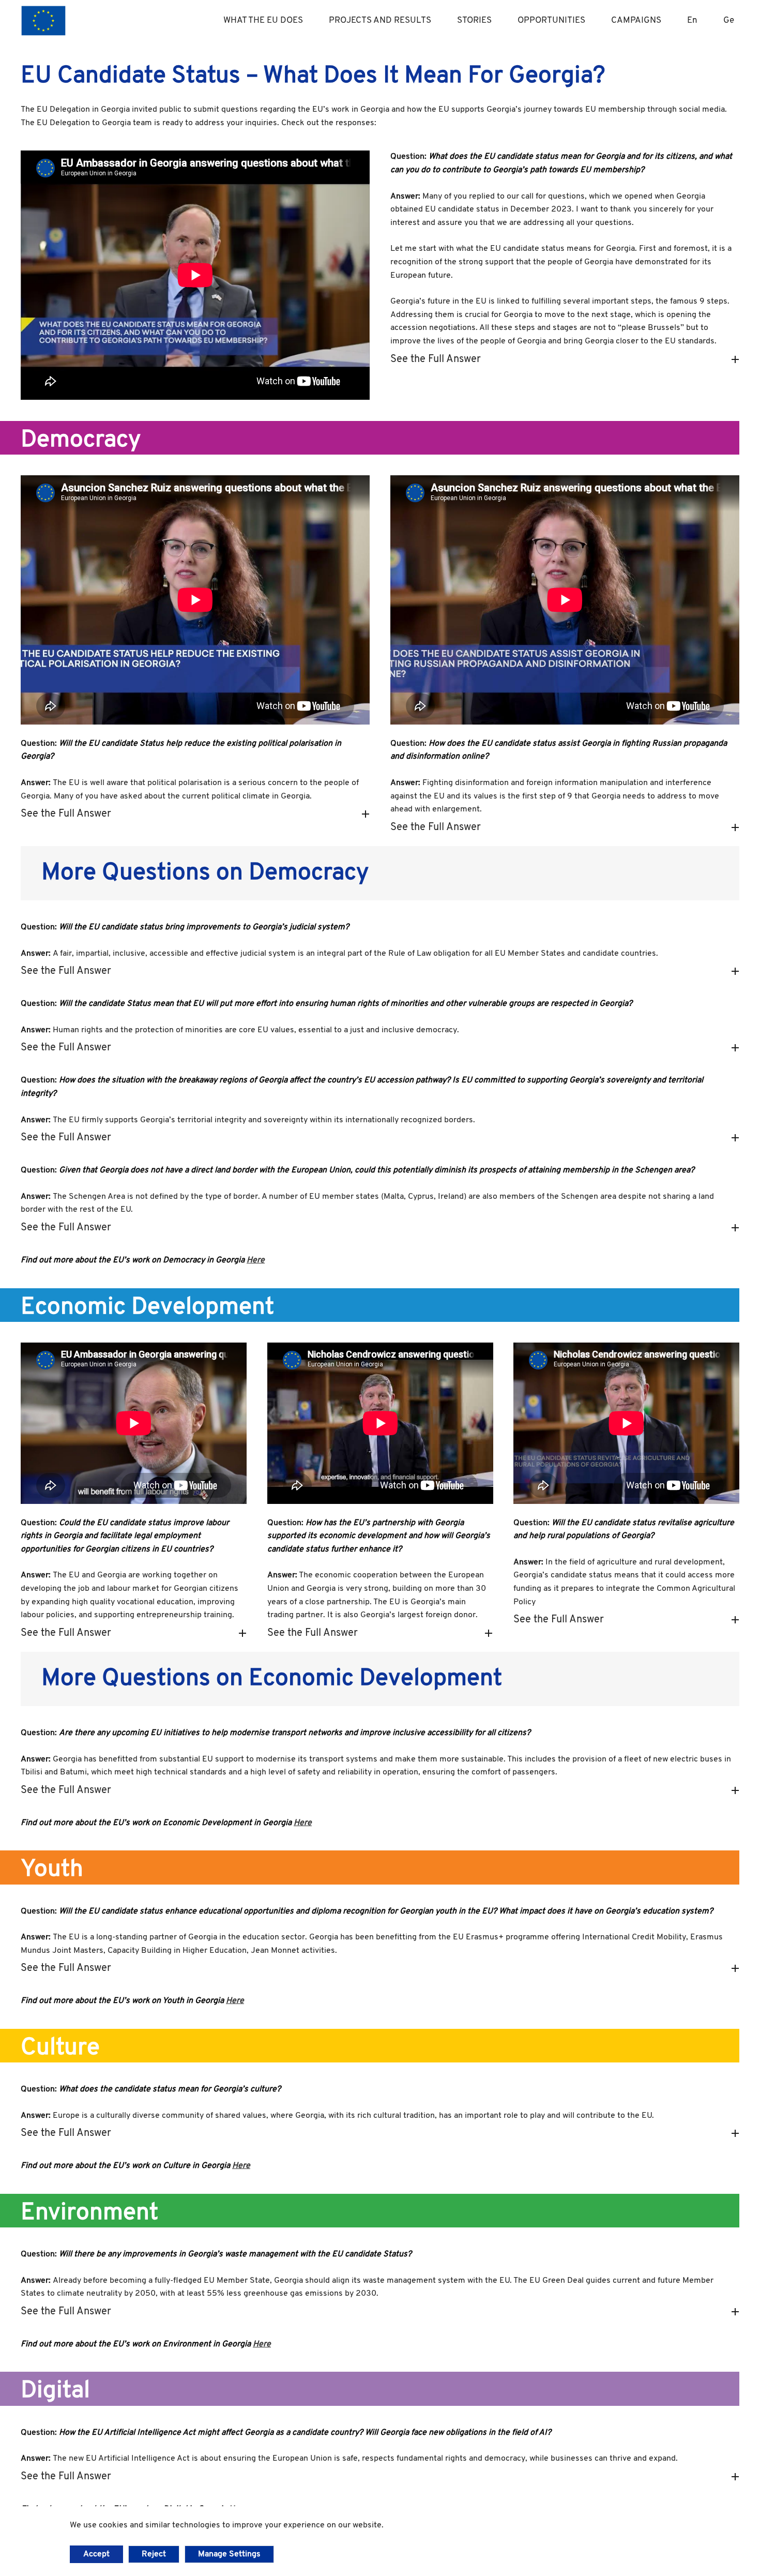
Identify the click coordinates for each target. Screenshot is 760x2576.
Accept (96, 2554)
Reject (154, 2554)
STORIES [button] (474, 20)
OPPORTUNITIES (551, 20)
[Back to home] (43, 21)
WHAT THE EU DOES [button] (263, 20)
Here (256, 1260)
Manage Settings (229, 2554)
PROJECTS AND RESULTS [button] (380, 20)
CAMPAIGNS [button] (636, 20)
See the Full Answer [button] (436, 359)
